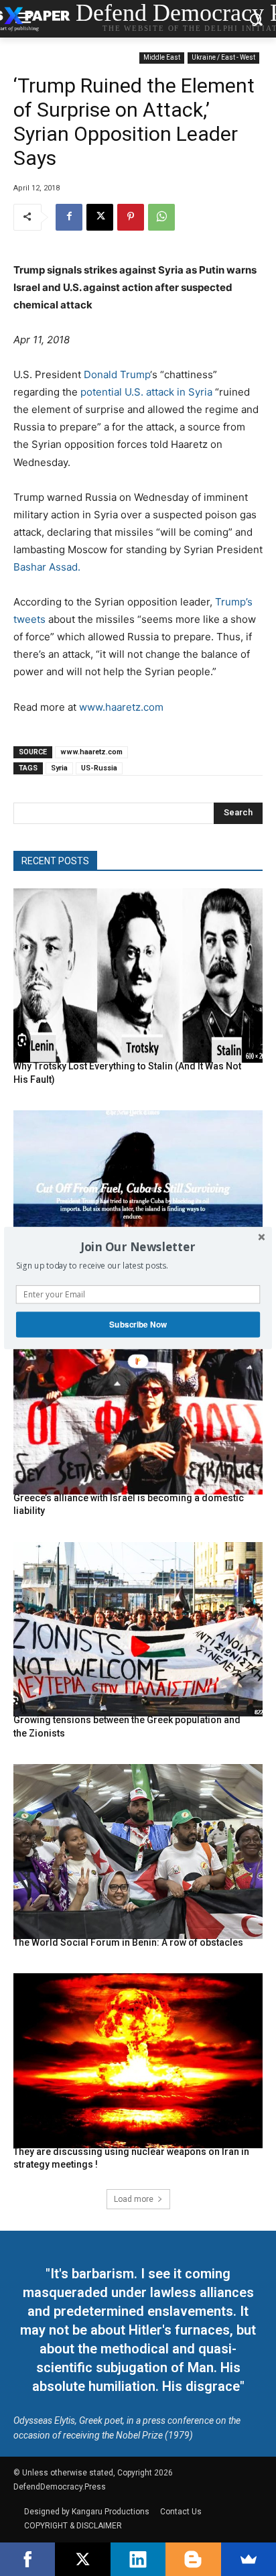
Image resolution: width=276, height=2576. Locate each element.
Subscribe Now (138, 1325)
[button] (138, 1246)
